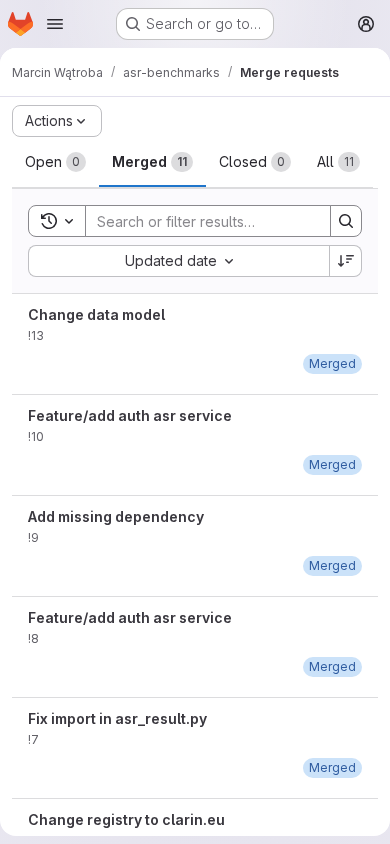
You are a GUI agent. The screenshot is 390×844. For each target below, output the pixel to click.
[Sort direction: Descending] (346, 261)
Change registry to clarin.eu (126, 819)
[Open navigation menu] (55, 24)
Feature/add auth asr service (130, 415)
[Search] (346, 221)
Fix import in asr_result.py (117, 718)
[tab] (55, 162)
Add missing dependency (116, 516)
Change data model (96, 314)
